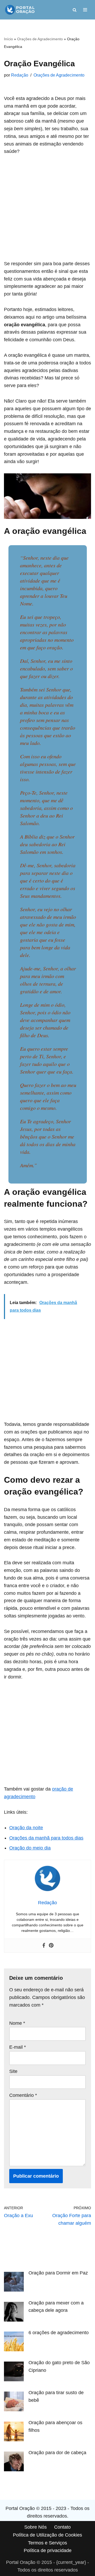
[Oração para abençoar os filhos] (14, 2433)
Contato (62, 2527)
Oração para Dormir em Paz (58, 2273)
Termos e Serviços (47, 2543)
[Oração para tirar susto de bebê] (14, 2403)
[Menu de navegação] (85, 10)
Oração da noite (26, 1828)
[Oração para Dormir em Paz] (14, 2283)
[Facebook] (44, 1946)
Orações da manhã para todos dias (46, 1838)
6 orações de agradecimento (59, 2333)
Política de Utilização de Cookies (47, 2535)
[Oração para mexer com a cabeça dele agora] (14, 2313)
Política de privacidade (48, 2550)
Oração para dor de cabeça (57, 2453)
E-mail (18, 2047)
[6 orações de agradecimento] (14, 2343)
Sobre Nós (35, 2527)
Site (13, 2071)
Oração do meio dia (30, 1848)
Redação (20, 75)
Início (8, 39)
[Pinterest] (51, 1946)
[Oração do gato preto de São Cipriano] (14, 2373)
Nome (17, 2023)
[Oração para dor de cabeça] (14, 2463)
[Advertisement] (47, 211)
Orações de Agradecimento (40, 39)
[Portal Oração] (20, 10)
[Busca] (75, 10)
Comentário (23, 2095)
